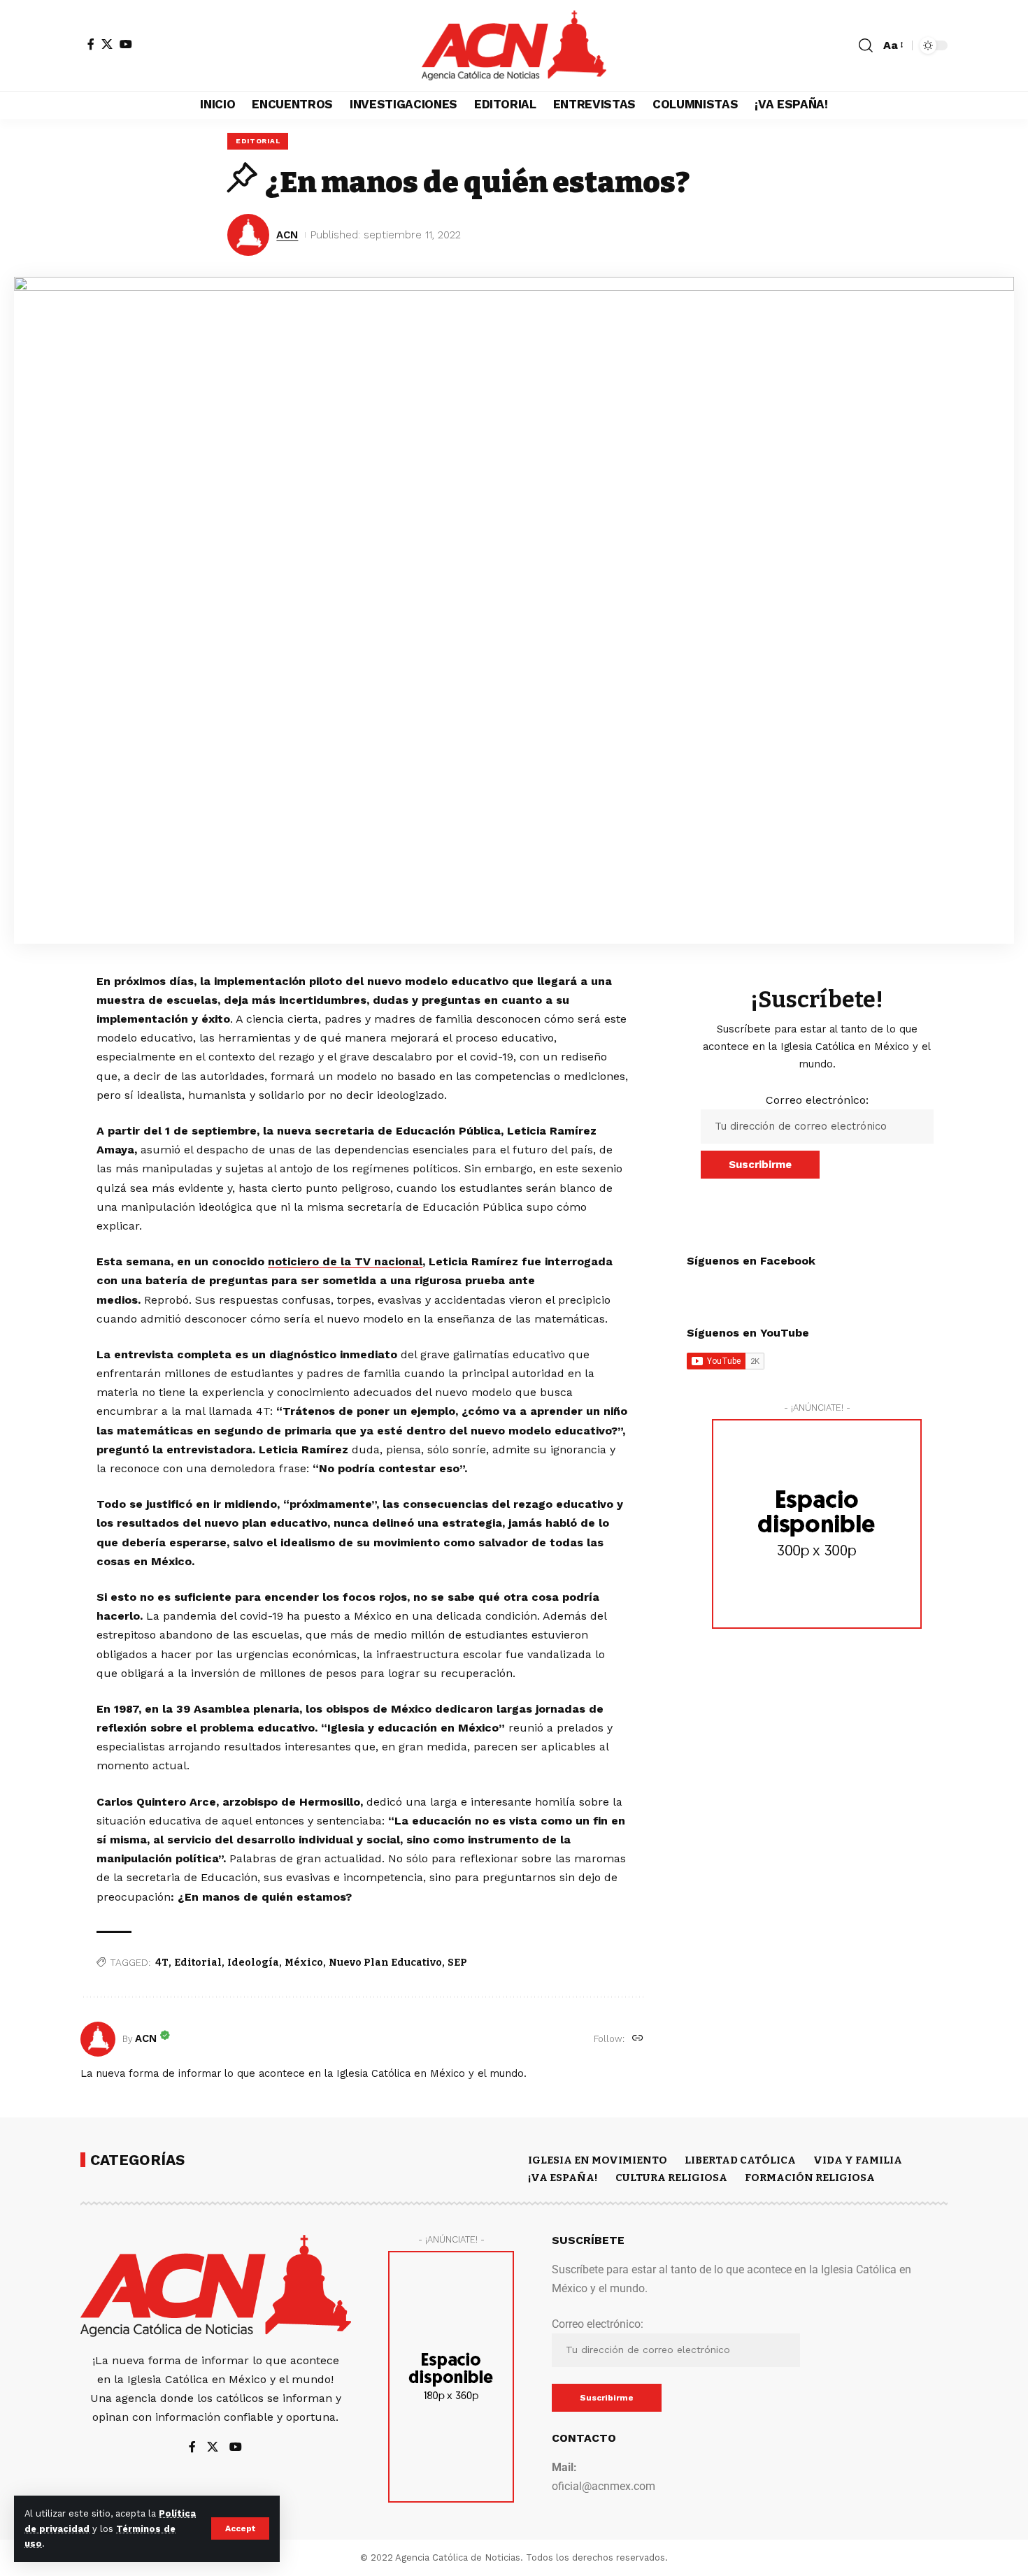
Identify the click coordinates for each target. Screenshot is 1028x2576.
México (304, 1963)
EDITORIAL (258, 141)
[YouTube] (126, 44)
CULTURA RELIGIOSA (671, 2178)
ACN (287, 235)
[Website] (638, 2039)
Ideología (253, 1963)
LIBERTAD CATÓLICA (740, 2160)
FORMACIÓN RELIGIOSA (810, 2178)
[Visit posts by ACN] (98, 2039)
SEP (457, 1963)
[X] (107, 44)
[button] (240, 2528)
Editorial (198, 1963)
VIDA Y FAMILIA (858, 2160)
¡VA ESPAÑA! (563, 2178)
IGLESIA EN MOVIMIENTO (598, 2160)
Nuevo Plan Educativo (385, 1963)
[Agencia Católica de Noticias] (514, 45)
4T (162, 1963)
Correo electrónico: (817, 1100)
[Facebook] (91, 44)
